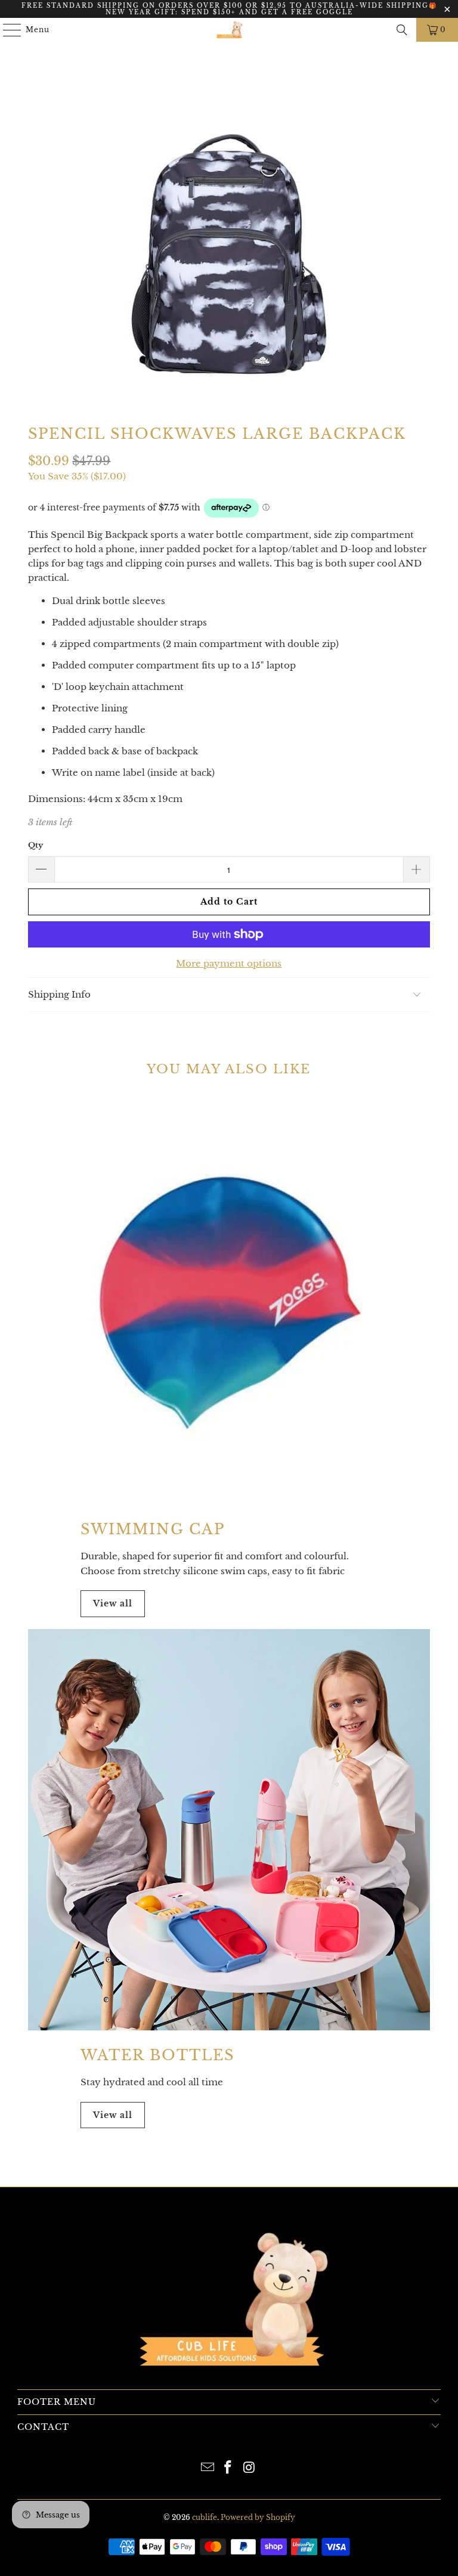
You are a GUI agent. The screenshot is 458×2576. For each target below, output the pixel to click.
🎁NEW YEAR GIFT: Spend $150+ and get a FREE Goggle (271, 9)
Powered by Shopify (258, 2517)
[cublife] (229, 30)
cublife (205, 2517)
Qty (35, 845)
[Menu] (6, 30)
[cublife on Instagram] (249, 2468)
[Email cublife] (208, 2468)
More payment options (229, 963)
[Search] (402, 30)
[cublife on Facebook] (228, 2468)
